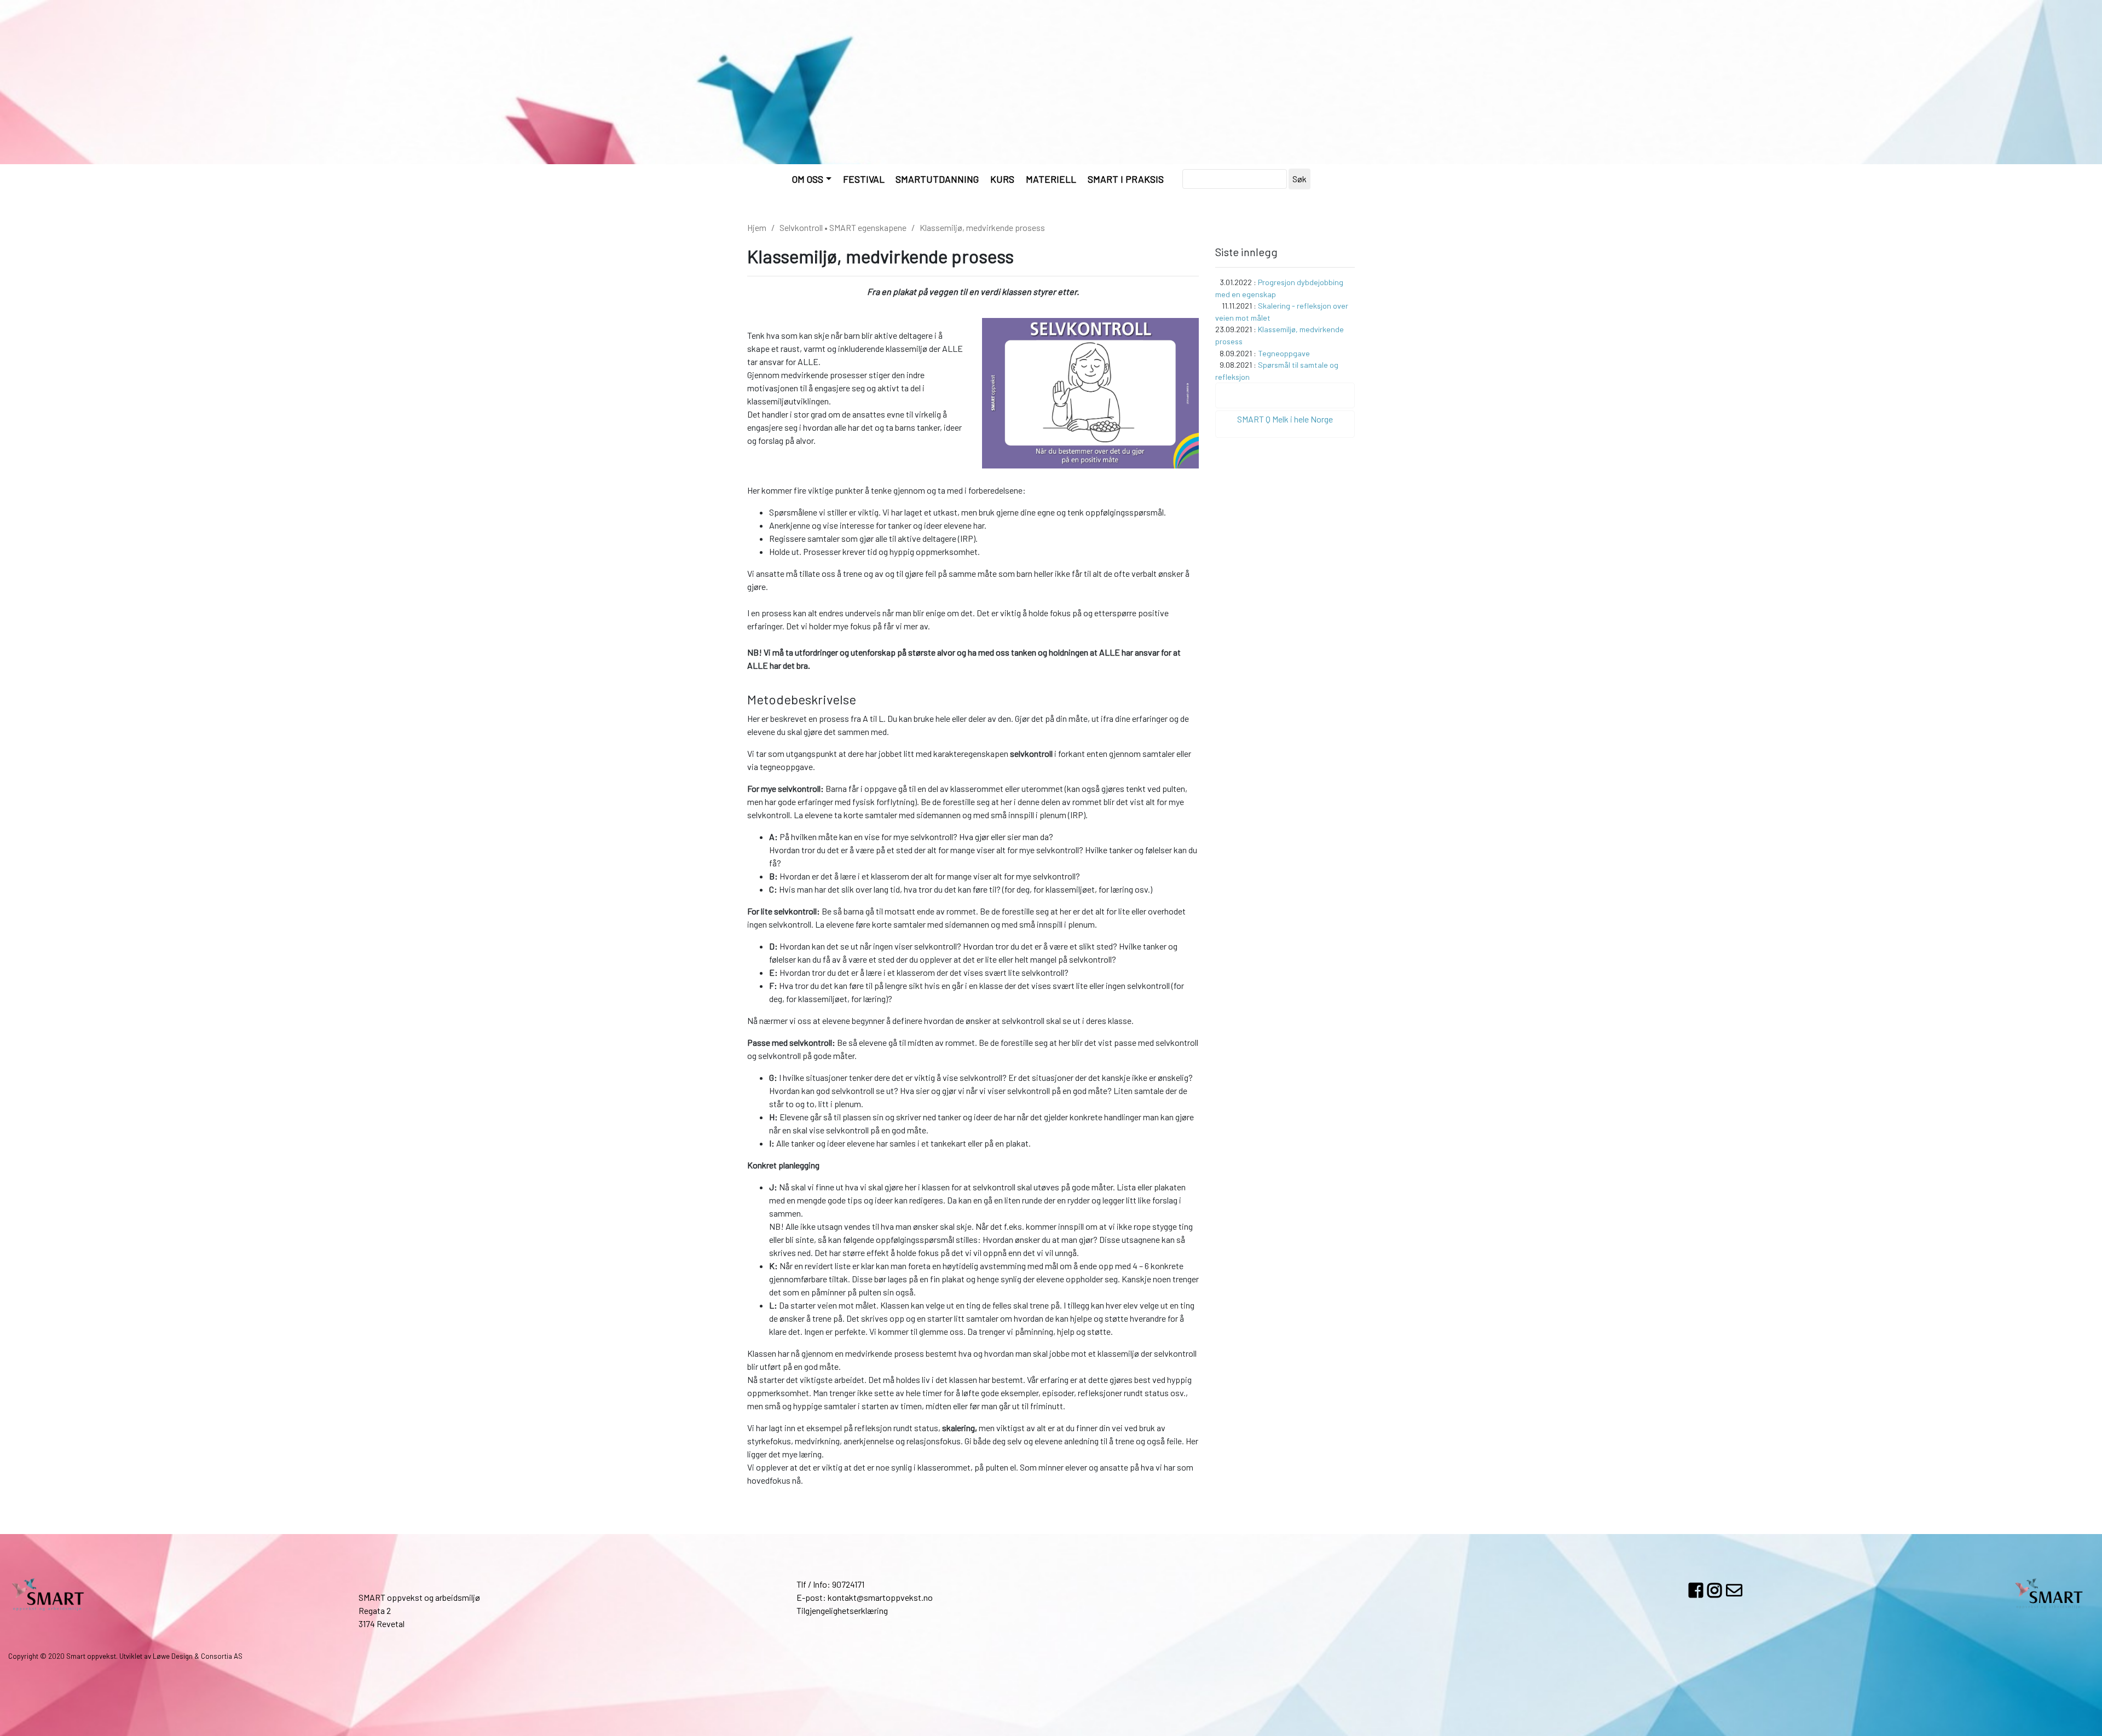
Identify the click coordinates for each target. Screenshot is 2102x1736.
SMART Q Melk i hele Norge (1285, 419)
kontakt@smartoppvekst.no (880, 1597)
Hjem (757, 227)
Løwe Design (173, 1656)
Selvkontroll (801, 227)
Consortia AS (222, 1656)
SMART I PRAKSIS (1126, 179)
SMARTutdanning (937, 179)
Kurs (1002, 179)
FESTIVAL (864, 179)
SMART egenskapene (868, 227)
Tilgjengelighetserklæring (842, 1610)
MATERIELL (1051, 179)
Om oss (808, 179)
